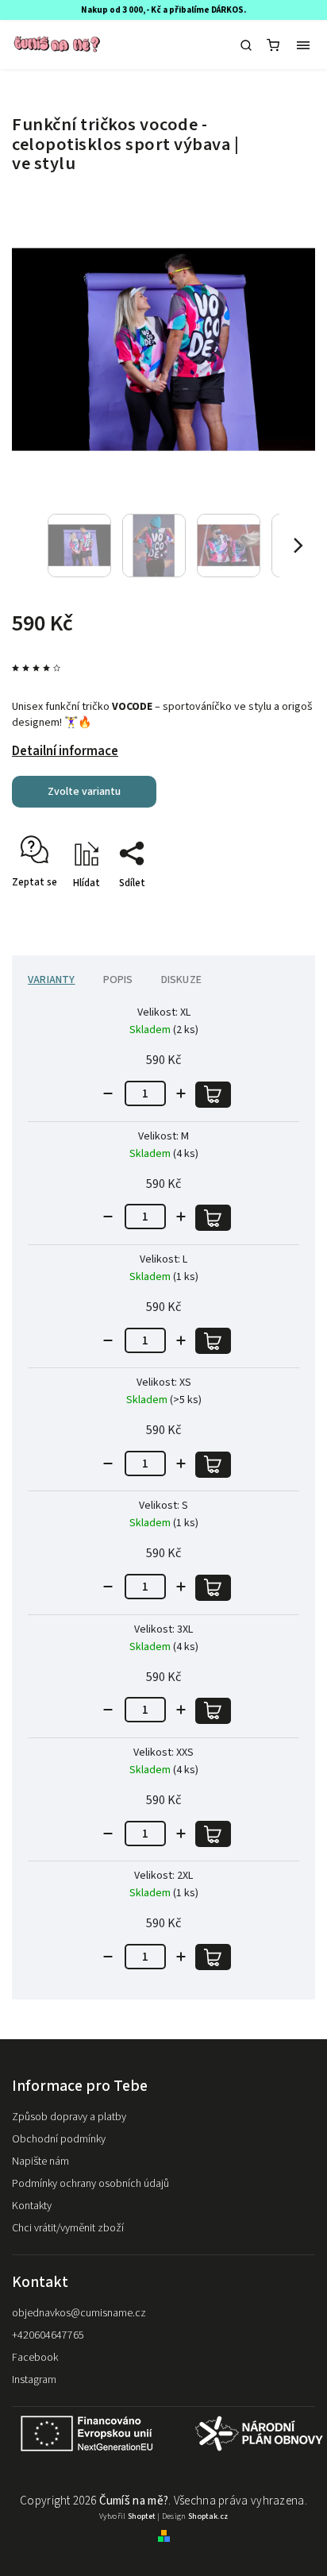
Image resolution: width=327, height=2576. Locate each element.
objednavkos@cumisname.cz (79, 2313)
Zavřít (277, 911)
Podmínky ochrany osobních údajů (90, 2184)
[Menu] (303, 45)
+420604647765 (48, 2335)
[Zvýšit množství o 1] (181, 1093)
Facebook (35, 2358)
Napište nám (40, 2161)
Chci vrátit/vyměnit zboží (68, 2228)
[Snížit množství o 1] (108, 1093)
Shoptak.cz (208, 2516)
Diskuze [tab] (181, 980)
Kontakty (32, 2206)
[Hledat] (246, 45)
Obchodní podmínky (59, 2139)
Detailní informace (65, 751)
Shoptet (142, 2516)
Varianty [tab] (52, 980)
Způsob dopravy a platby (69, 2117)
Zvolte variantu (84, 792)
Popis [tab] (118, 980)
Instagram (34, 2380)
